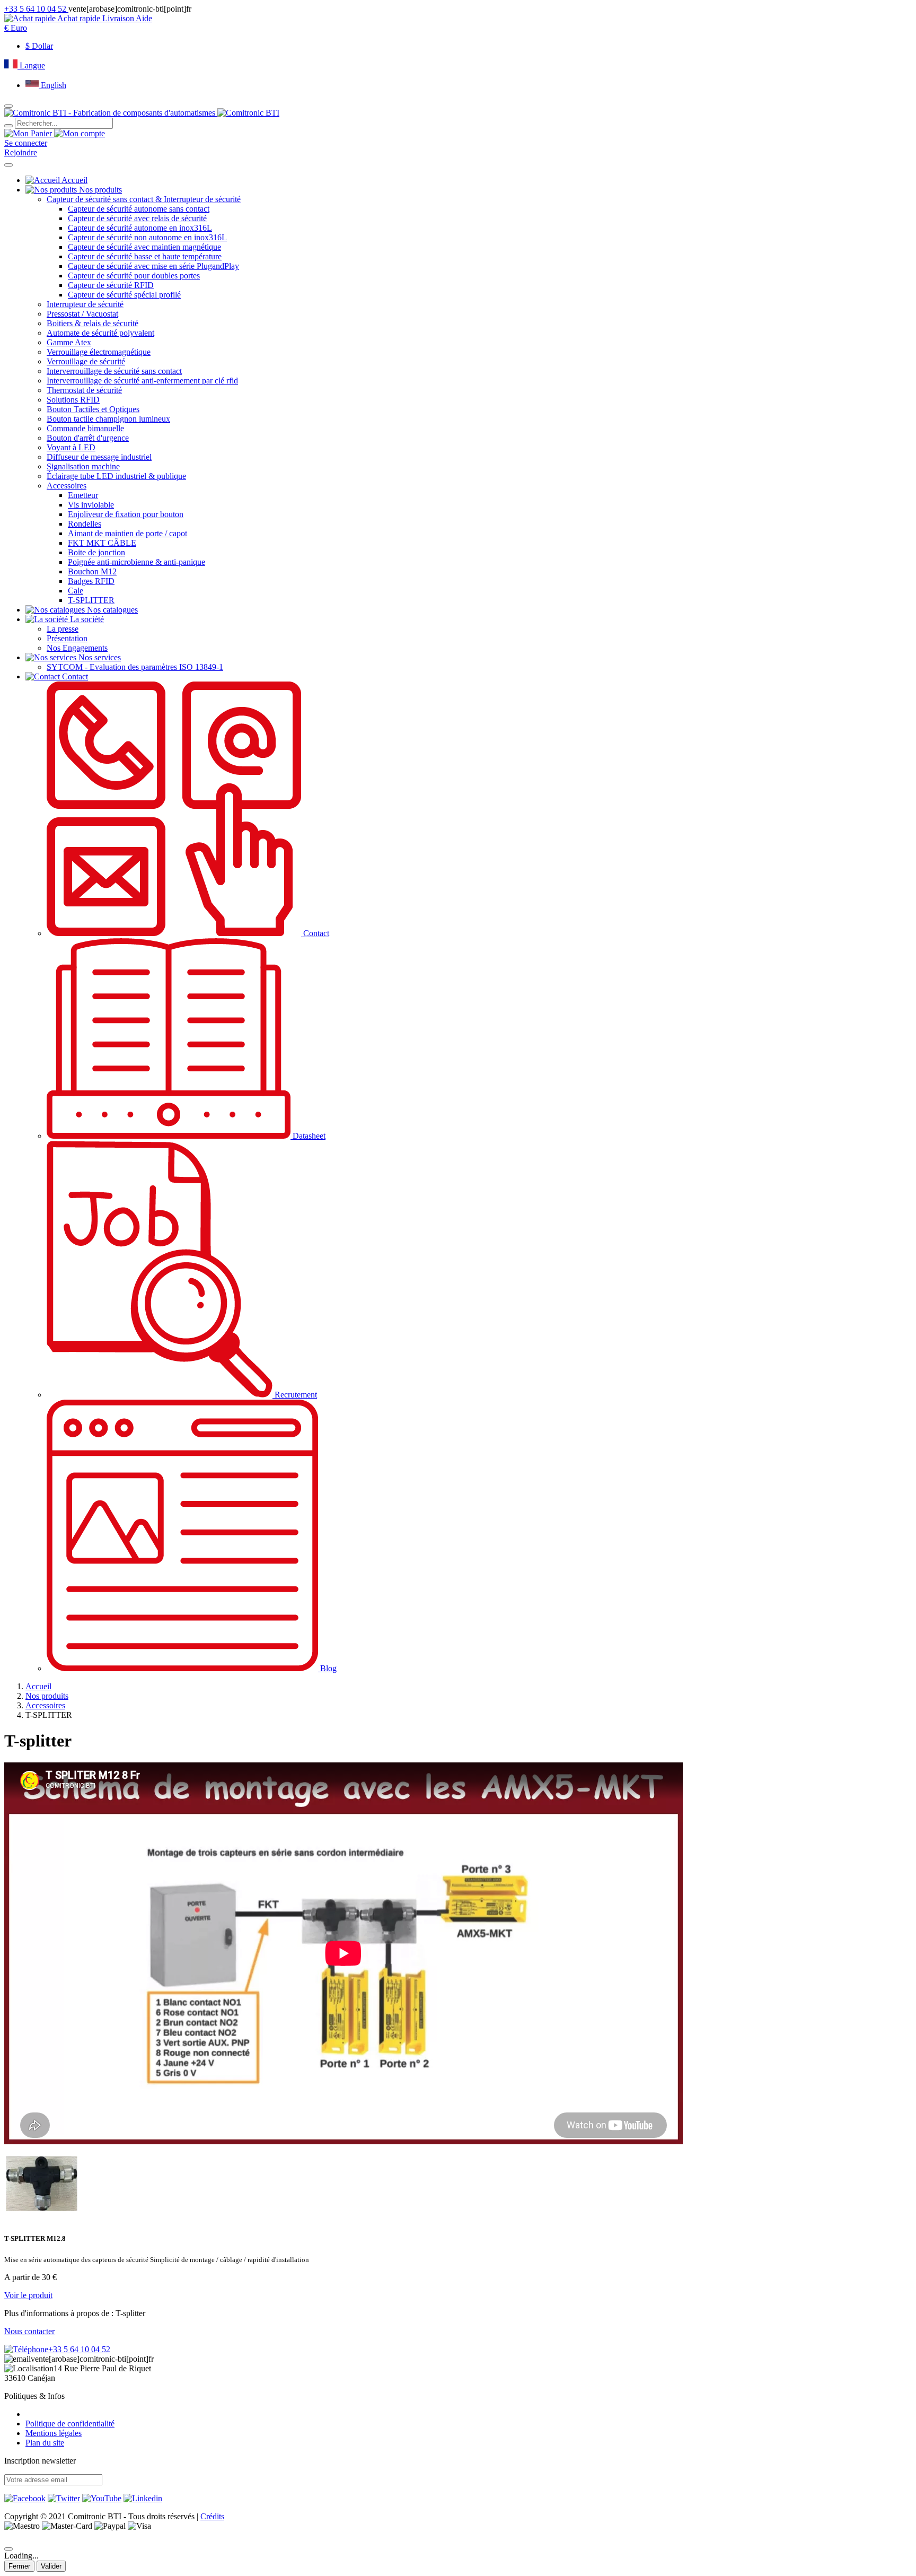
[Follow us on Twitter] (64, 2498)
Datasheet (308, 1136)
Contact (315, 933)
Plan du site (45, 2443)
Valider (51, 2566)
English (52, 85)
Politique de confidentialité (70, 2424)
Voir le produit (28, 2295)
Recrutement (295, 1395)
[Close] (8, 2549)
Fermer (19, 2566)
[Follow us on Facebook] (25, 2498)
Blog (327, 1668)
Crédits (212, 2516)
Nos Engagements (77, 648)
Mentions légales (54, 2433)
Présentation (67, 638)
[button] (16, 28)
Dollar (39, 46)
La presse (63, 629)
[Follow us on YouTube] (102, 2498)
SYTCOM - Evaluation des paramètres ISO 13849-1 (135, 667)
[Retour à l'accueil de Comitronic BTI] (142, 113)
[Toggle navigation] (8, 165)
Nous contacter (29, 2331)
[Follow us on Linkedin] (143, 2498)
